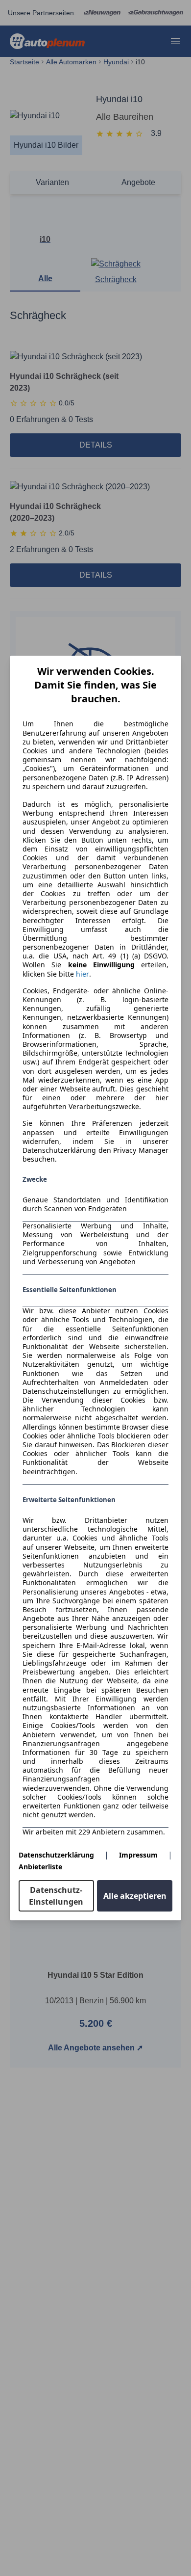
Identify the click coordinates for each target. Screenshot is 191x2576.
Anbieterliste (40, 1867)
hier (83, 974)
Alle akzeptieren (135, 1896)
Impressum (138, 1855)
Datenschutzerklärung (56, 1855)
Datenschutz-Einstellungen (56, 1896)
